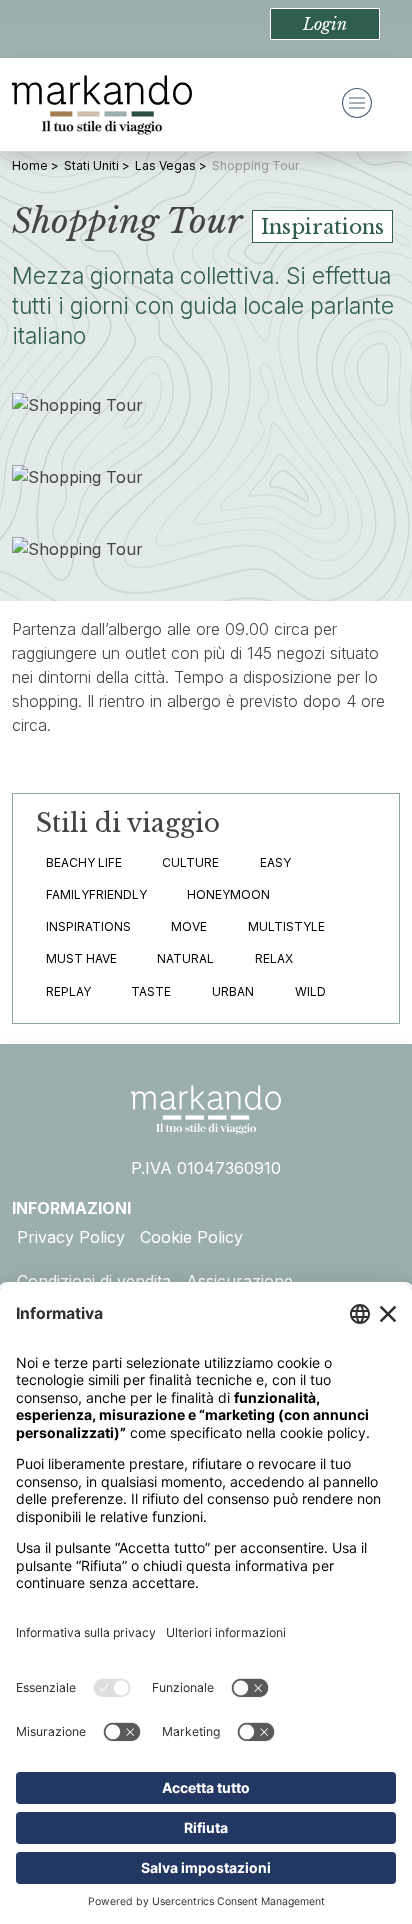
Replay (68, 991)
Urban (233, 991)
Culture (190, 862)
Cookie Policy (191, 1237)
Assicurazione (239, 1281)
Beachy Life (84, 862)
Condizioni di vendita (94, 1281)
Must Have (81, 958)
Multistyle (286, 926)
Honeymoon (228, 894)
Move (189, 926)
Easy (275, 862)
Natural (185, 958)
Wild (310, 991)
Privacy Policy (71, 1237)
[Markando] (102, 105)
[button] (325, 24)
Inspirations (88, 926)
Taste (151, 991)
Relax (274, 958)
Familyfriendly (96, 894)
